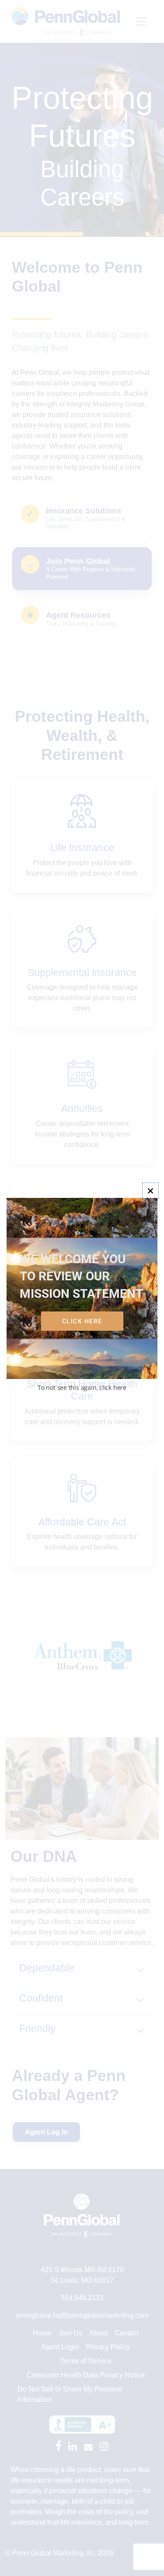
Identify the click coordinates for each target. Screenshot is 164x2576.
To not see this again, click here (82, 1388)
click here (82, 1321)
